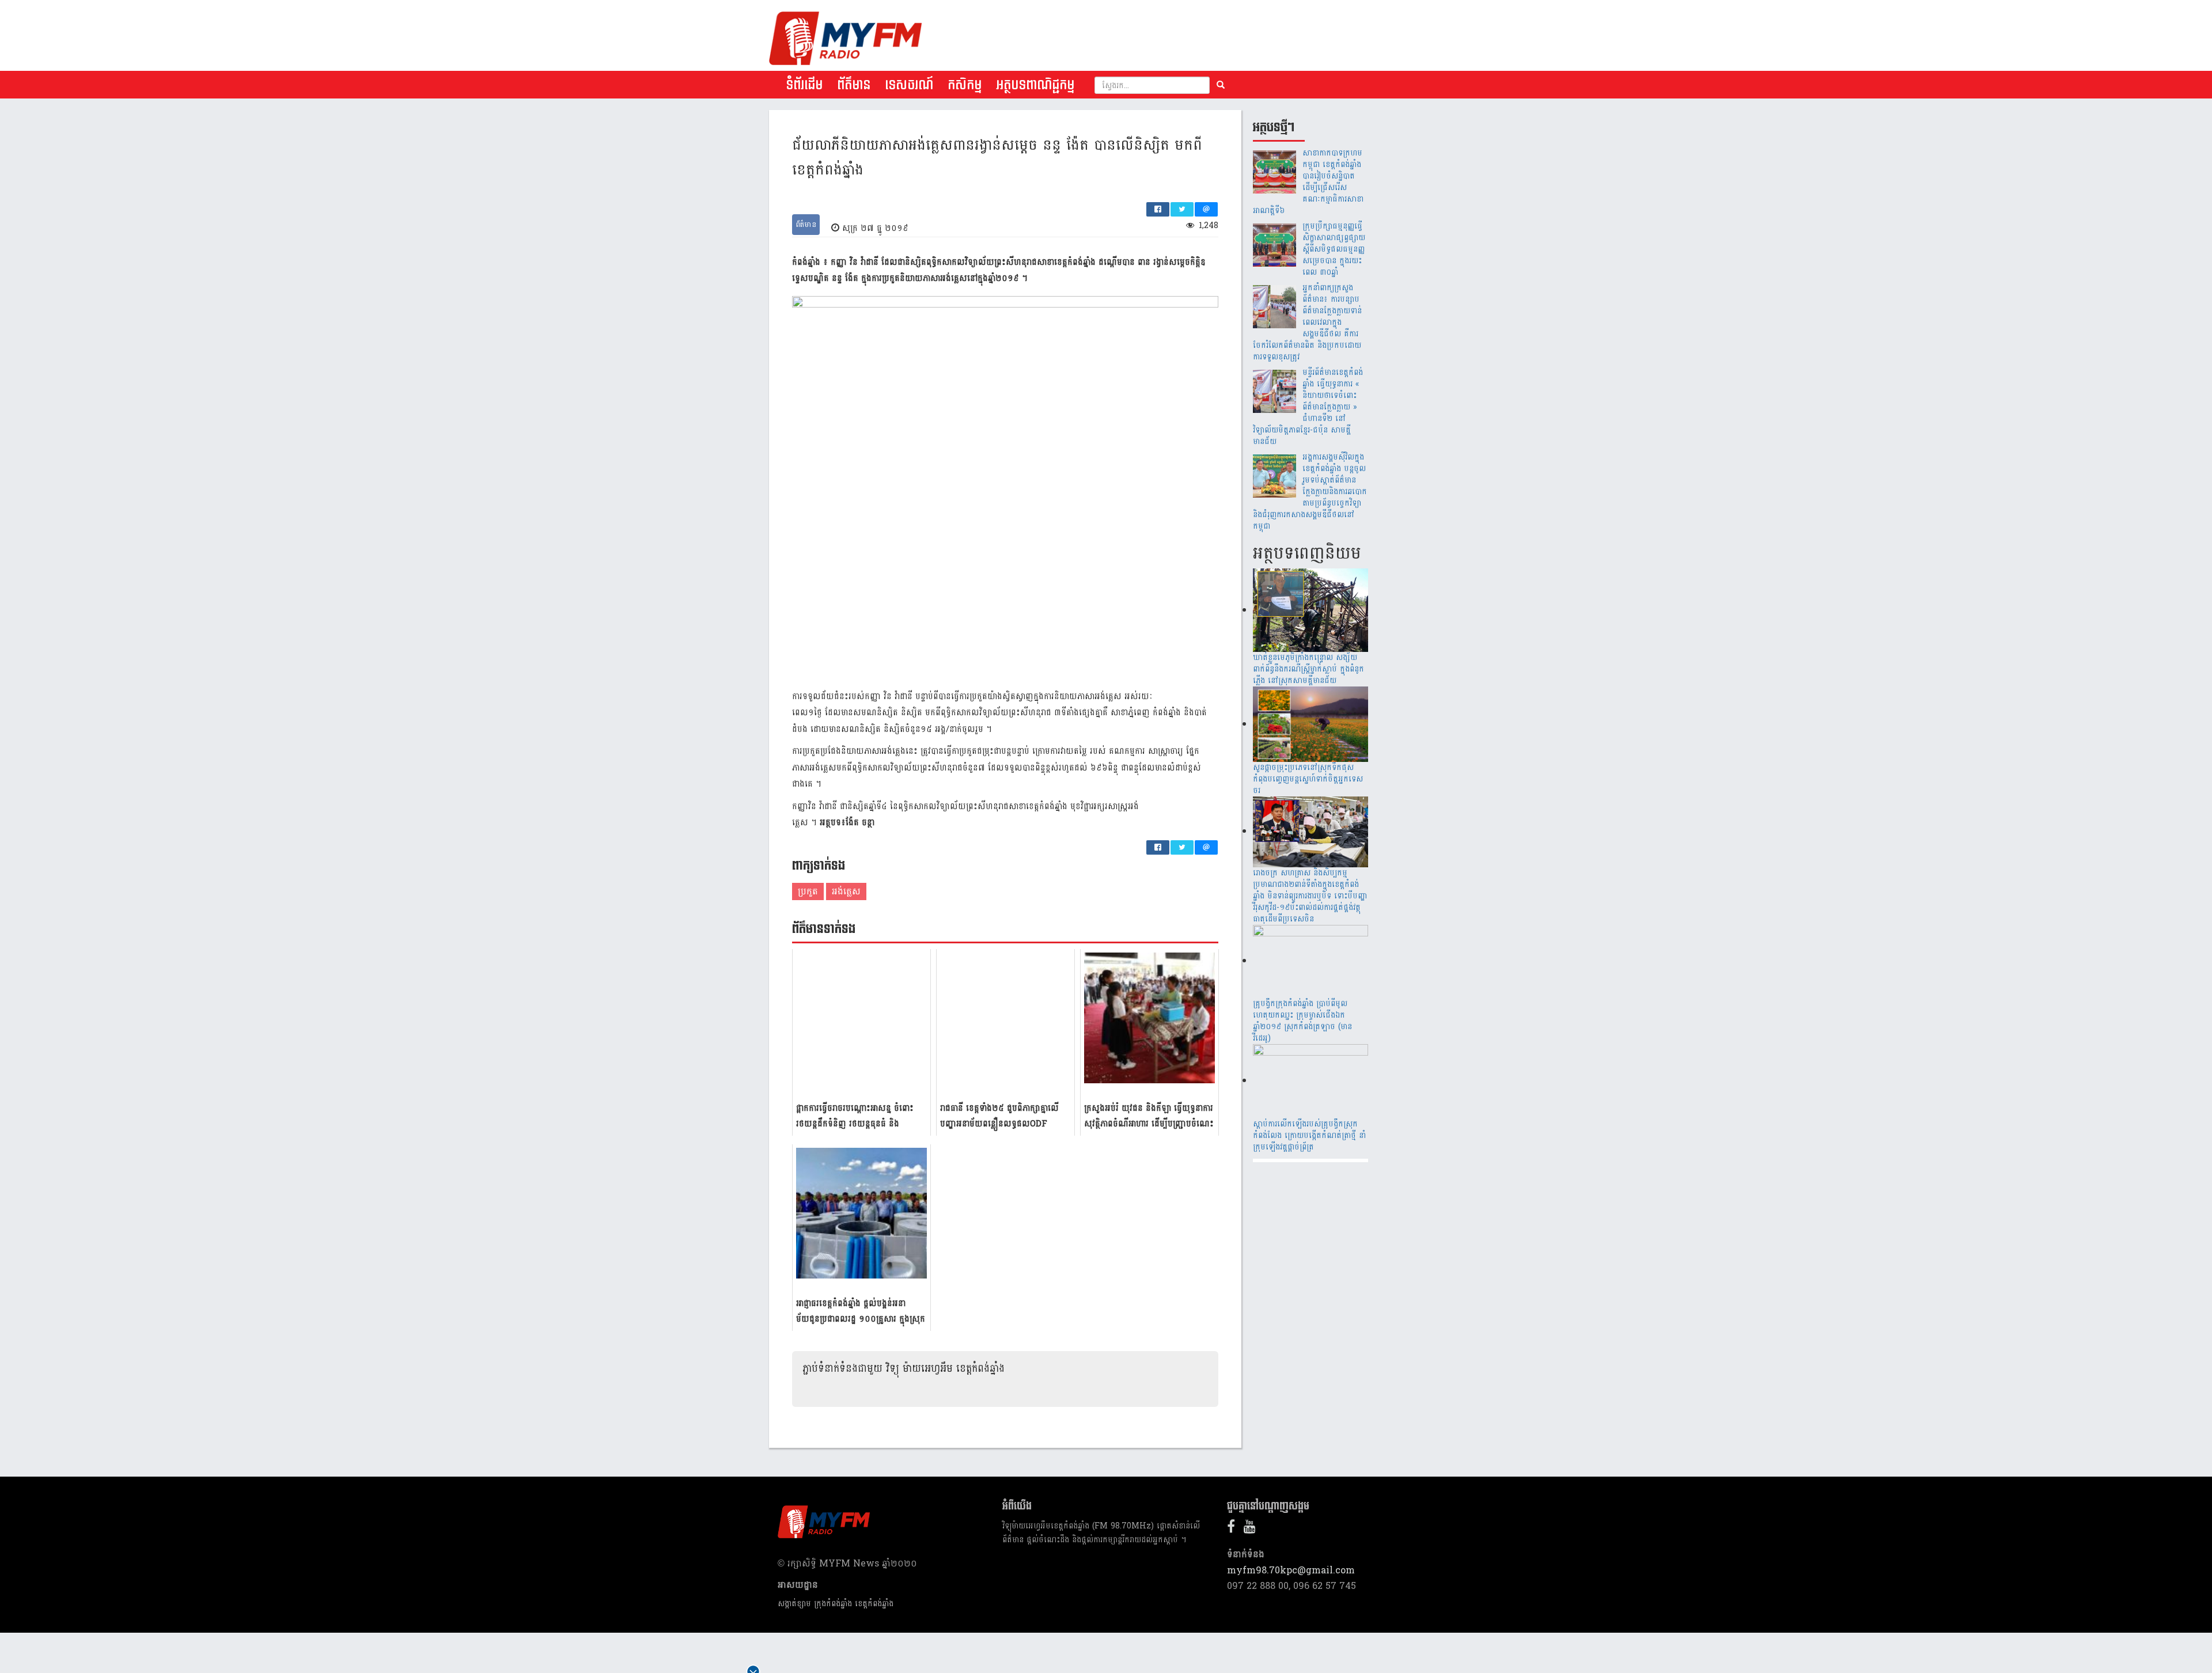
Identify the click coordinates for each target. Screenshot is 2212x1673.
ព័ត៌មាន (854, 85)
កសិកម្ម (965, 85)
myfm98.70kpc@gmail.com (1291, 1570)
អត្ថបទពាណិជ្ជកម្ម (1035, 85)
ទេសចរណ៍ (909, 85)
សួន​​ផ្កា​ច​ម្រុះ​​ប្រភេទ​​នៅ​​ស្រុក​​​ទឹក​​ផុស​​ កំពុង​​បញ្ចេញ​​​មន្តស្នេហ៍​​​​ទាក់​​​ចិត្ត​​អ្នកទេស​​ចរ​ (1308, 779)
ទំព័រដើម (804, 85)
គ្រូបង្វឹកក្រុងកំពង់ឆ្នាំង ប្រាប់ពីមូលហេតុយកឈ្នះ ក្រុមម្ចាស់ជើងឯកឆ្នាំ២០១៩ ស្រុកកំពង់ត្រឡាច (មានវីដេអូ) (1302, 1021)
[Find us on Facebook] (1234, 1529)
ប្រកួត (808, 891)
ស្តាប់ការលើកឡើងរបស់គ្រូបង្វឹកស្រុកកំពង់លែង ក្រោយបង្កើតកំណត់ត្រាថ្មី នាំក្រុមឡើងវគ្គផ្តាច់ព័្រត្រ (1309, 1135)
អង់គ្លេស (846, 891)
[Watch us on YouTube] (1253, 1529)
